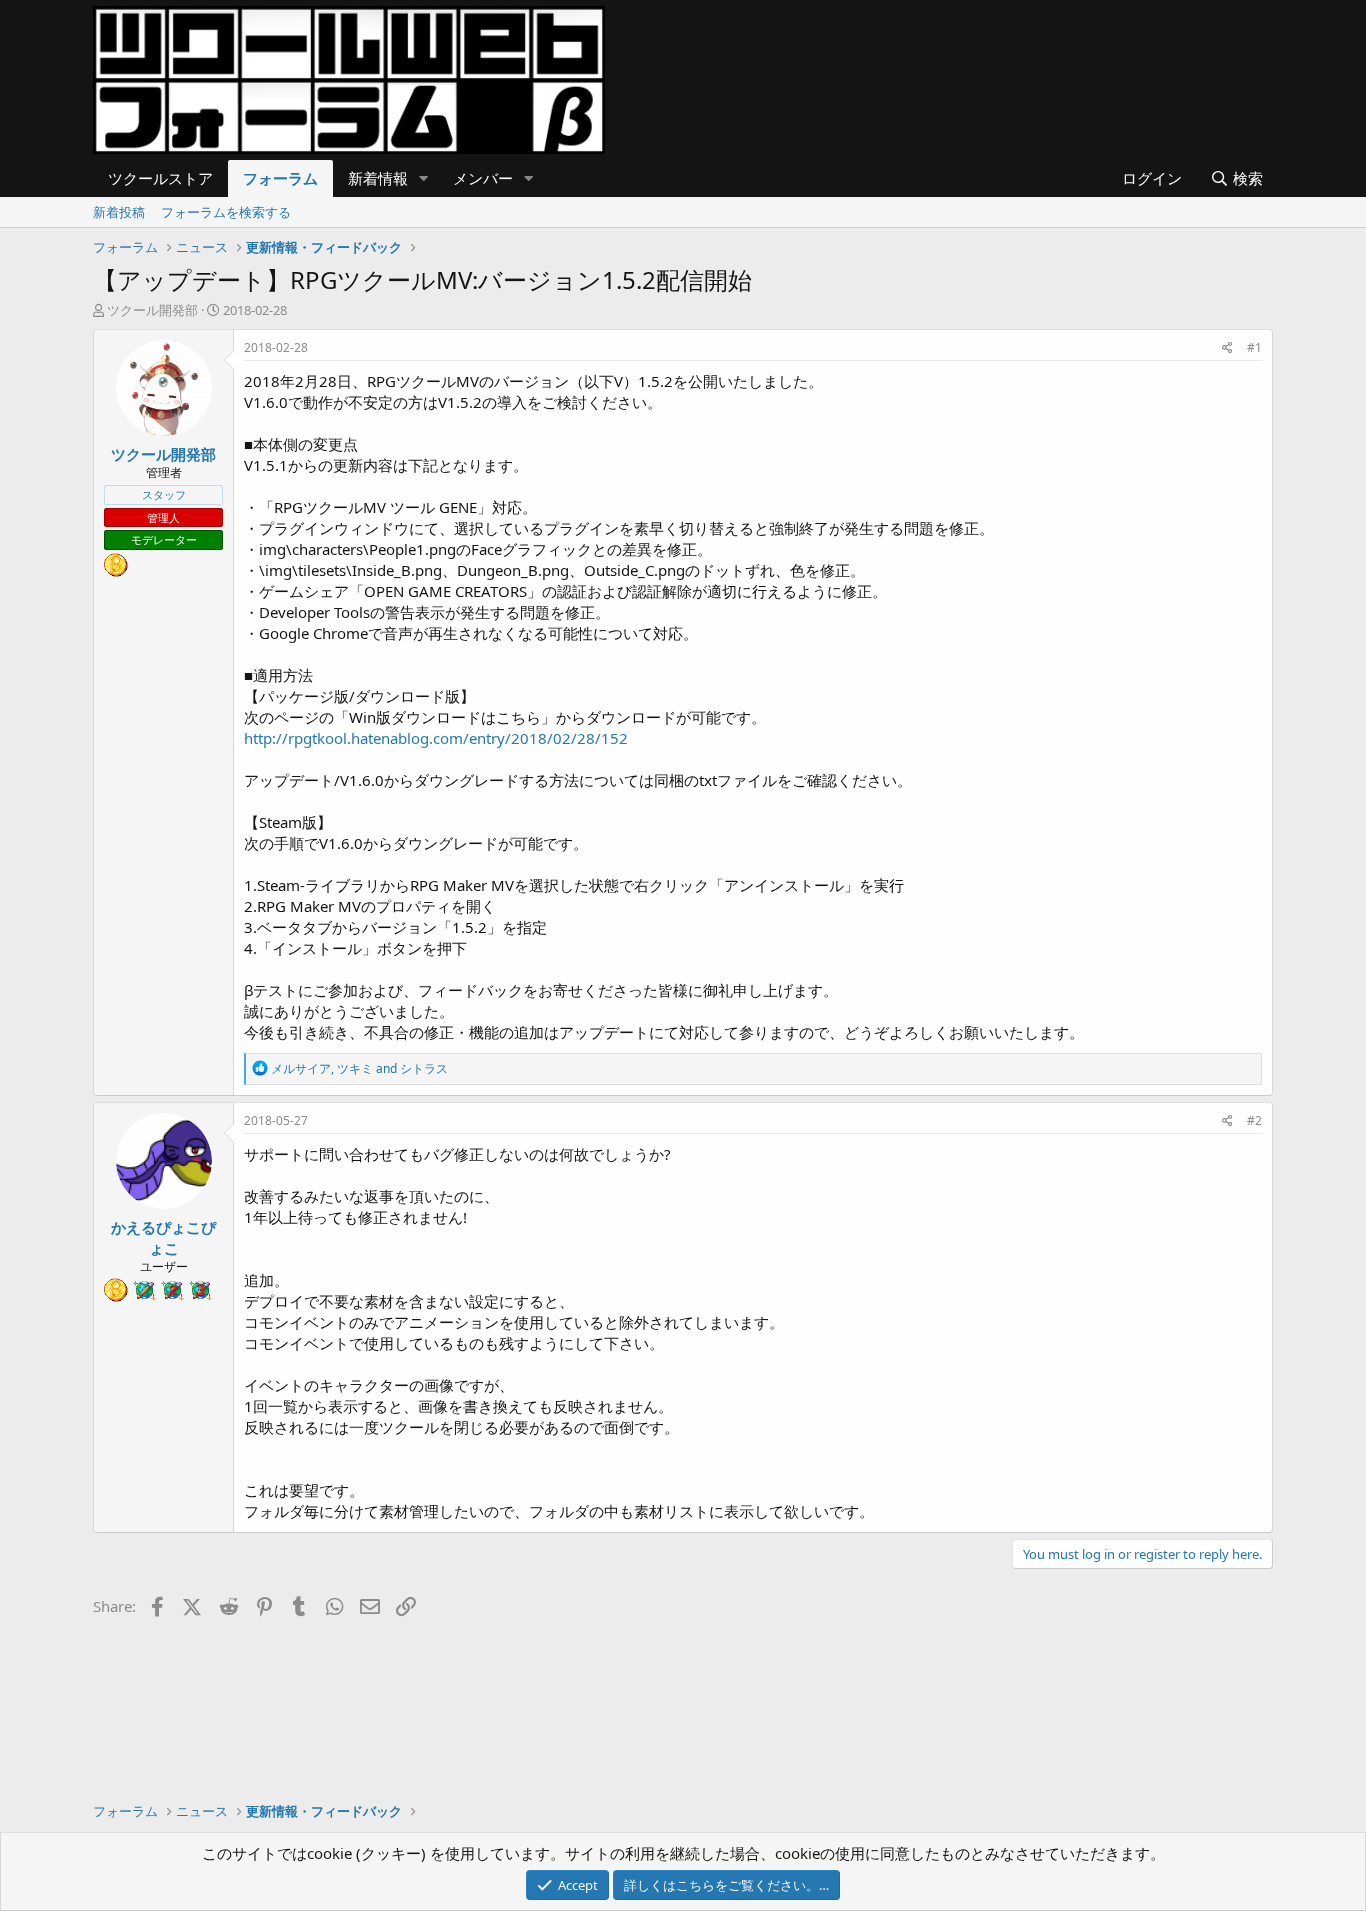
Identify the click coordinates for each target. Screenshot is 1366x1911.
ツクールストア (160, 178)
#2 (1254, 1120)
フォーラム (280, 178)
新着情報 (378, 178)
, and (359, 1068)
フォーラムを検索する (226, 212)
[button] (424, 178)
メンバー (483, 178)
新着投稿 (119, 212)
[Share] (1227, 348)
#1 (1254, 347)
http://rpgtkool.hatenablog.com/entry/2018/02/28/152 (436, 738)
